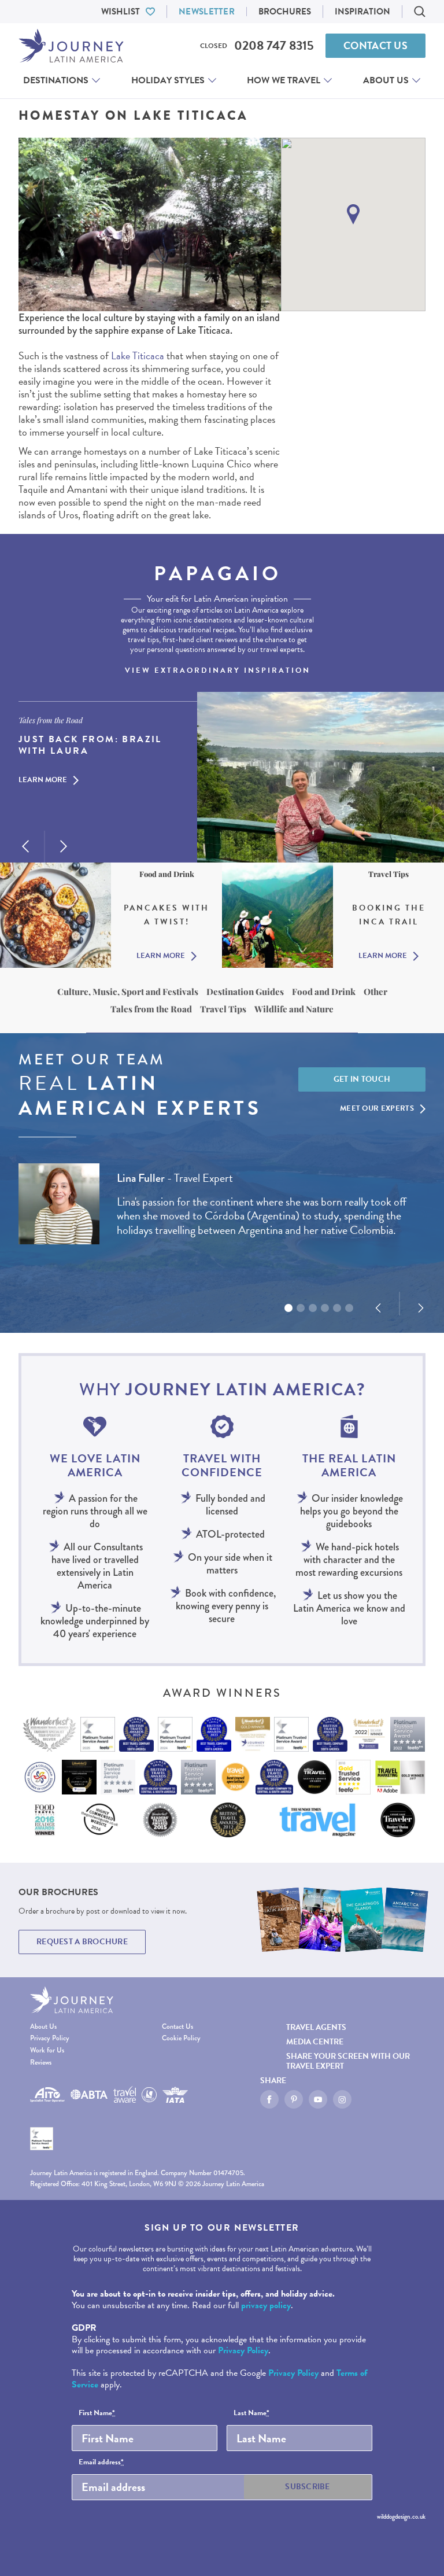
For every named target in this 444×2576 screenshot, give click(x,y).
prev (25, 846)
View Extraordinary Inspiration (218, 670)
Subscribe (308, 2487)
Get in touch (362, 1079)
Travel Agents (316, 2027)
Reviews (41, 2063)
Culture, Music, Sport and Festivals (128, 992)
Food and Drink (324, 992)
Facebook (269, 2099)
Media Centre (315, 2042)
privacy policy (266, 2305)
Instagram (342, 2099)
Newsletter (207, 12)
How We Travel (284, 80)
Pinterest (294, 2099)
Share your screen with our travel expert (348, 2061)
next (64, 846)
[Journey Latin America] (71, 46)
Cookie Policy (181, 2038)
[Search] (420, 12)
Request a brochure (82, 1942)
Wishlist (121, 12)
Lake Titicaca (138, 355)
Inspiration (362, 12)
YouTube (318, 2099)
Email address (101, 2463)
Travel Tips (223, 1009)
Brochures (285, 12)
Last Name (251, 2413)
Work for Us (47, 2050)
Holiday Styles (168, 80)
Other (375, 992)
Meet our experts (377, 1108)
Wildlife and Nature (294, 1009)
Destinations (56, 80)
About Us (386, 80)
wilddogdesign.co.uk (401, 2516)
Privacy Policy (50, 2038)
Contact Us (375, 45)
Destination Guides (245, 992)
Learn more (43, 780)
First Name (97, 2413)
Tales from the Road (151, 1009)
